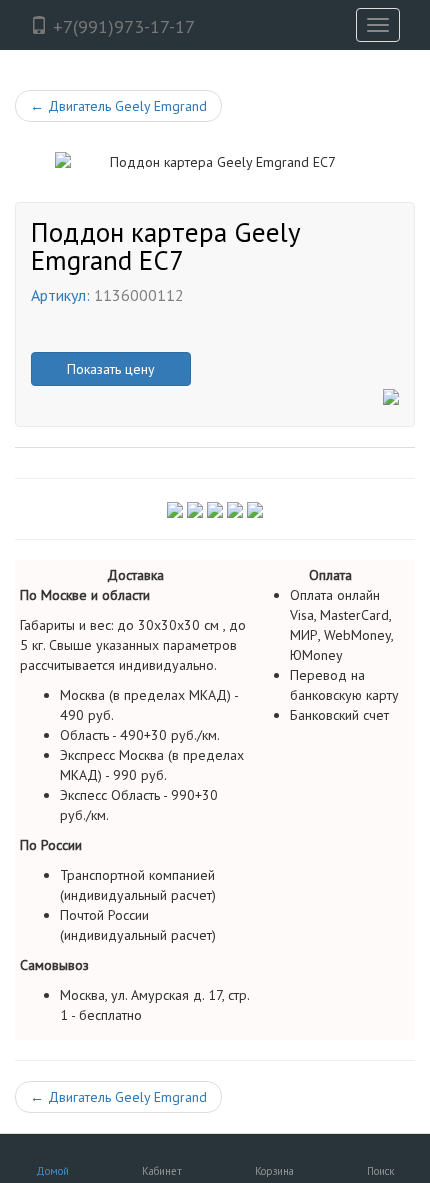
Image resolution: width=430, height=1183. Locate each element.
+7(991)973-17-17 (121, 26)
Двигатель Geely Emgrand (118, 106)
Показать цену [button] (111, 369)
